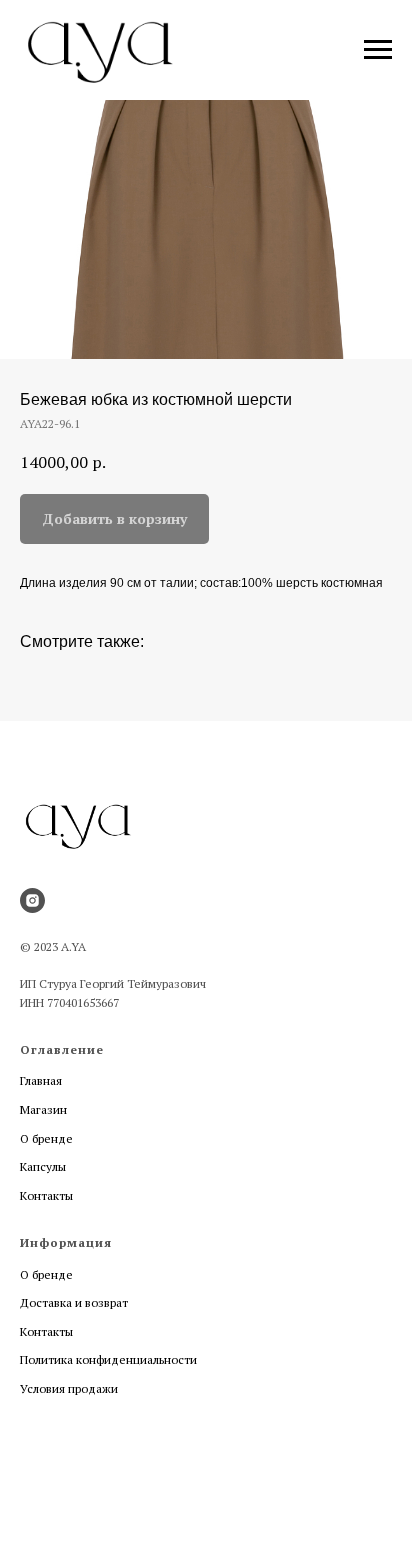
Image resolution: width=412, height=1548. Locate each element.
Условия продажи (69, 1388)
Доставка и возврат (74, 1302)
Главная (41, 1080)
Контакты (46, 1195)
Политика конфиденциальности (108, 1359)
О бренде (46, 1138)
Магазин (43, 1109)
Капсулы (43, 1166)
